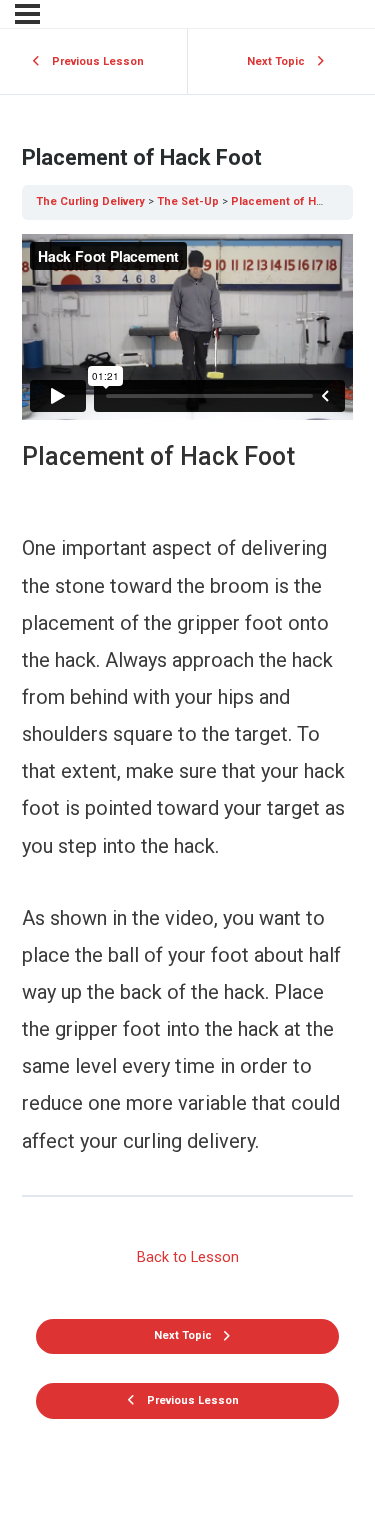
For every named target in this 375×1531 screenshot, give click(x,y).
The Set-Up (188, 201)
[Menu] (27, 14)
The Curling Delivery (90, 201)
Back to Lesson (188, 1257)
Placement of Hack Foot (296, 201)
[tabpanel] (187, 696)
